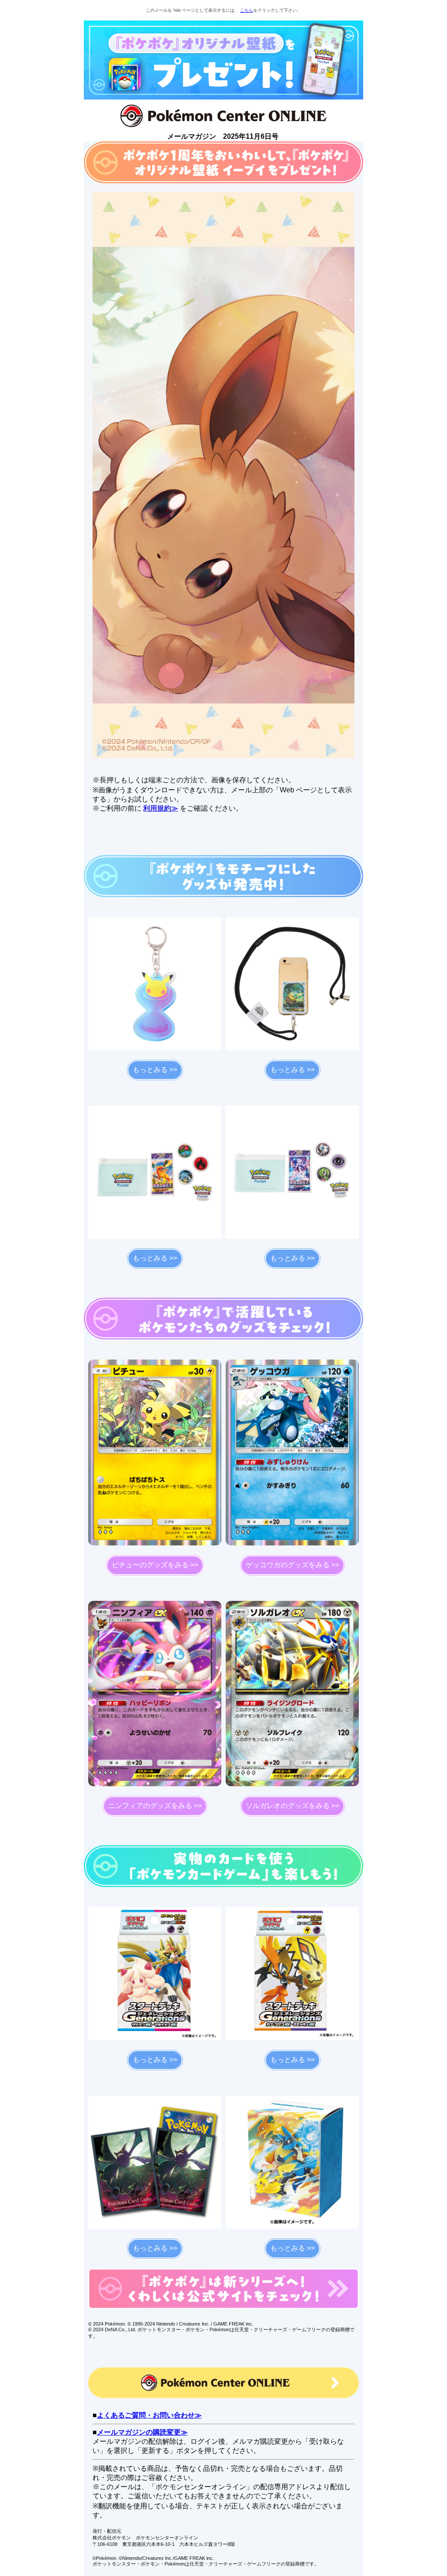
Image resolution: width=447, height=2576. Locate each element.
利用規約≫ (161, 808)
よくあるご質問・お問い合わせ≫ (149, 2415)
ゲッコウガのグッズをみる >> (292, 1565)
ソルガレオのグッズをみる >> (292, 1806)
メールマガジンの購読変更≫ (142, 2432)
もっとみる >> (155, 1070)
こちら (247, 10)
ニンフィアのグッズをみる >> (155, 1806)
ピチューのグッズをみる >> (155, 1565)
